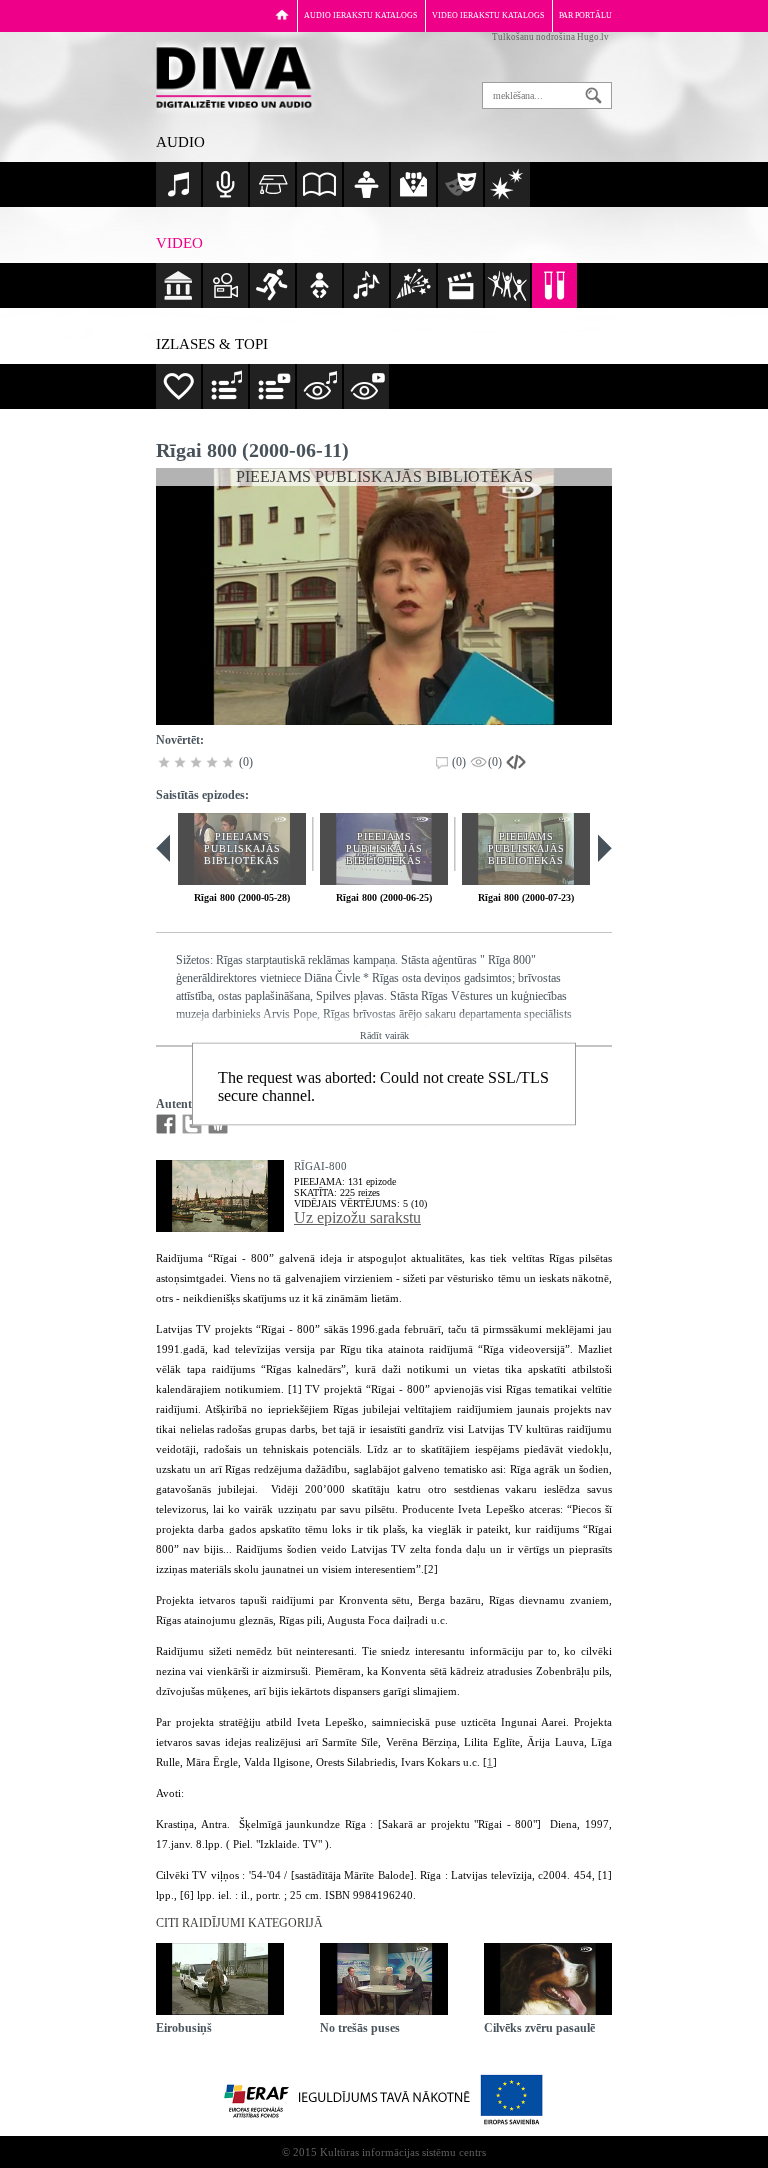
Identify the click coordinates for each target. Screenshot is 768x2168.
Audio (180, 142)
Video (179, 243)
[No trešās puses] (384, 1979)
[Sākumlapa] (282, 14)
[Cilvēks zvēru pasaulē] (548, 1979)
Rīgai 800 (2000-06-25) (384, 897)
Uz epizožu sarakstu (357, 1217)
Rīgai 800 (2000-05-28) (242, 897)
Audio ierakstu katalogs (360, 15)
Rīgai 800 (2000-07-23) (526, 897)
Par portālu (585, 15)
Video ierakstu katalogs (488, 15)
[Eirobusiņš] (220, 1979)
